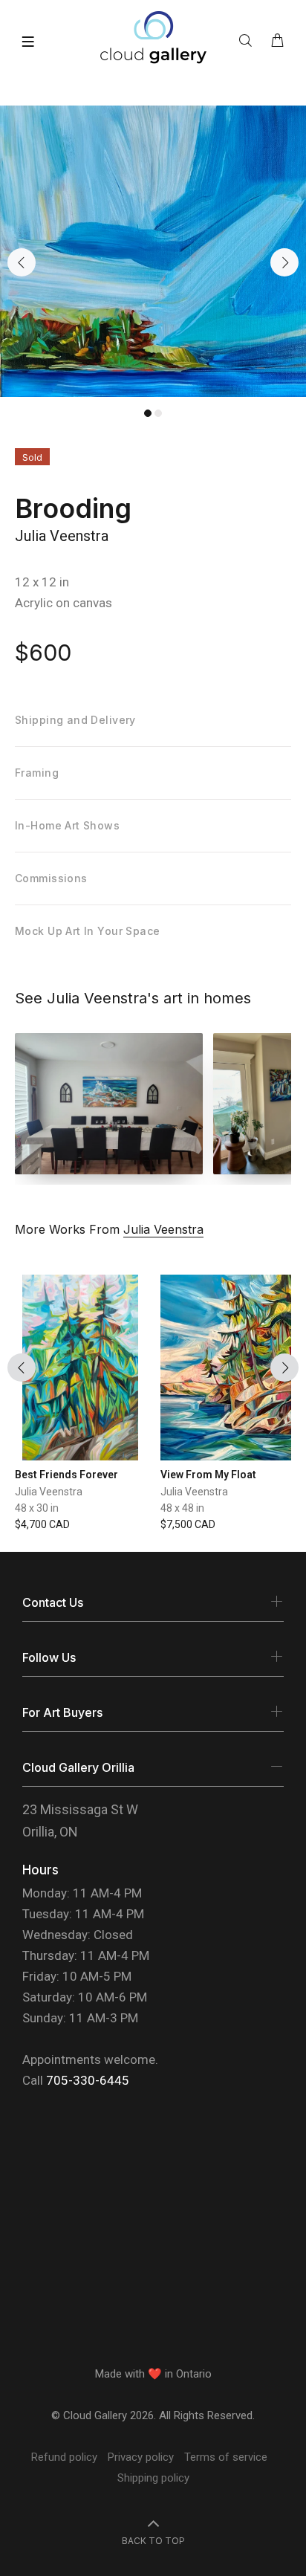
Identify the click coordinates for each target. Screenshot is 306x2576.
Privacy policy (141, 2457)
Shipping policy (153, 2478)
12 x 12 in (42, 582)
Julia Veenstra (62, 536)
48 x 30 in (37, 1508)
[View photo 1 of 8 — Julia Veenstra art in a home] (109, 1104)
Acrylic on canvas (64, 603)
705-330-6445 (88, 2080)
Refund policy (64, 2457)
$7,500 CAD (188, 1524)
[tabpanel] (153, 252)
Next (284, 262)
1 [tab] (148, 413)
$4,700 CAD (42, 1524)
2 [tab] (158, 413)
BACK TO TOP (153, 2541)
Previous (22, 262)
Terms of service (226, 2457)
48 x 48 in (182, 1508)
